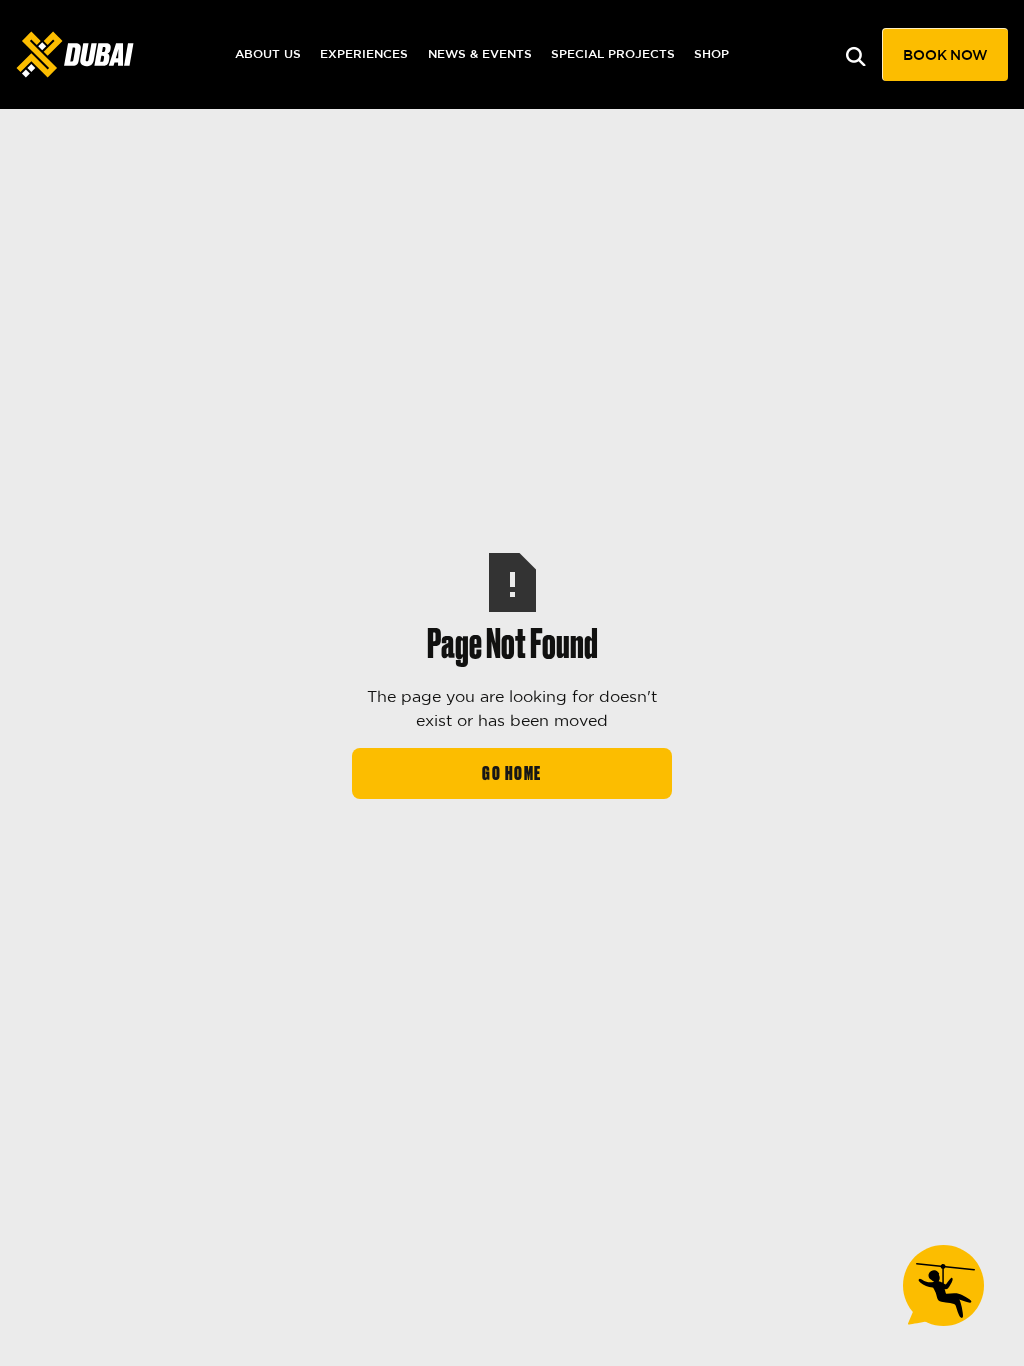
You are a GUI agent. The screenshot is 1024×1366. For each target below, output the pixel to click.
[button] (945, 54)
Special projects (613, 53)
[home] (75, 54)
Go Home (512, 773)
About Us (268, 53)
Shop (711, 53)
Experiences (364, 53)
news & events (480, 53)
